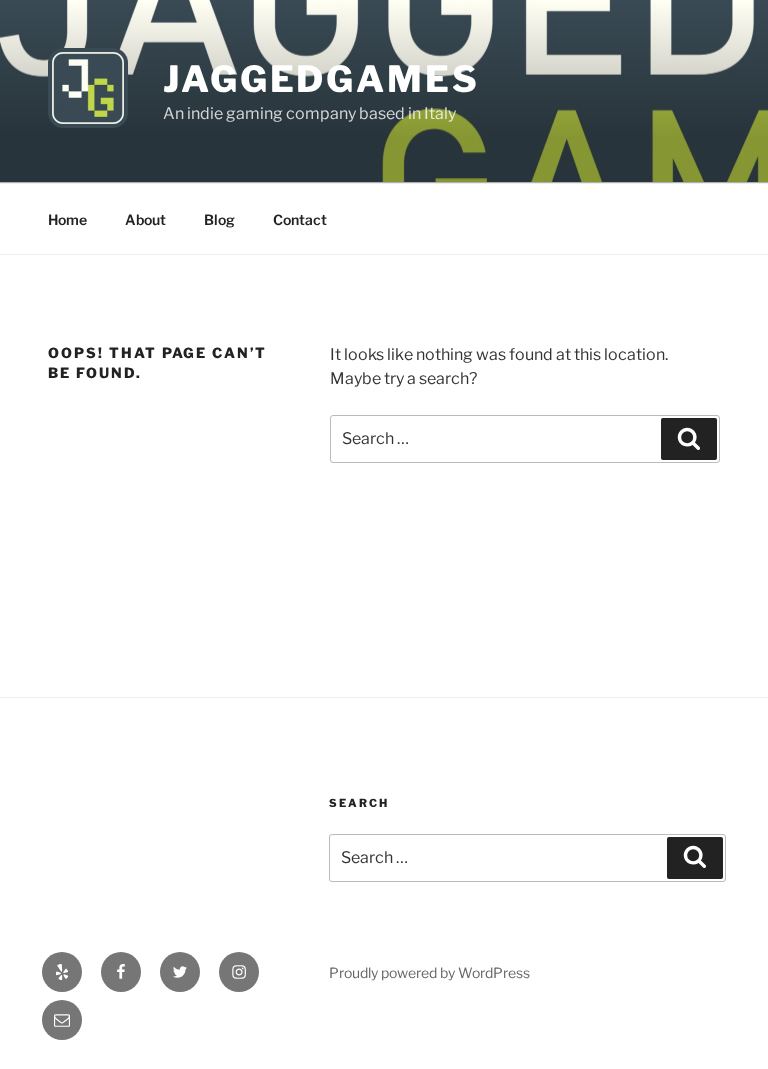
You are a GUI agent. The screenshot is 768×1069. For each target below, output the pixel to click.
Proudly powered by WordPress (429, 972)
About (145, 219)
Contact (300, 219)
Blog (219, 219)
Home (67, 219)
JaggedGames (321, 79)
